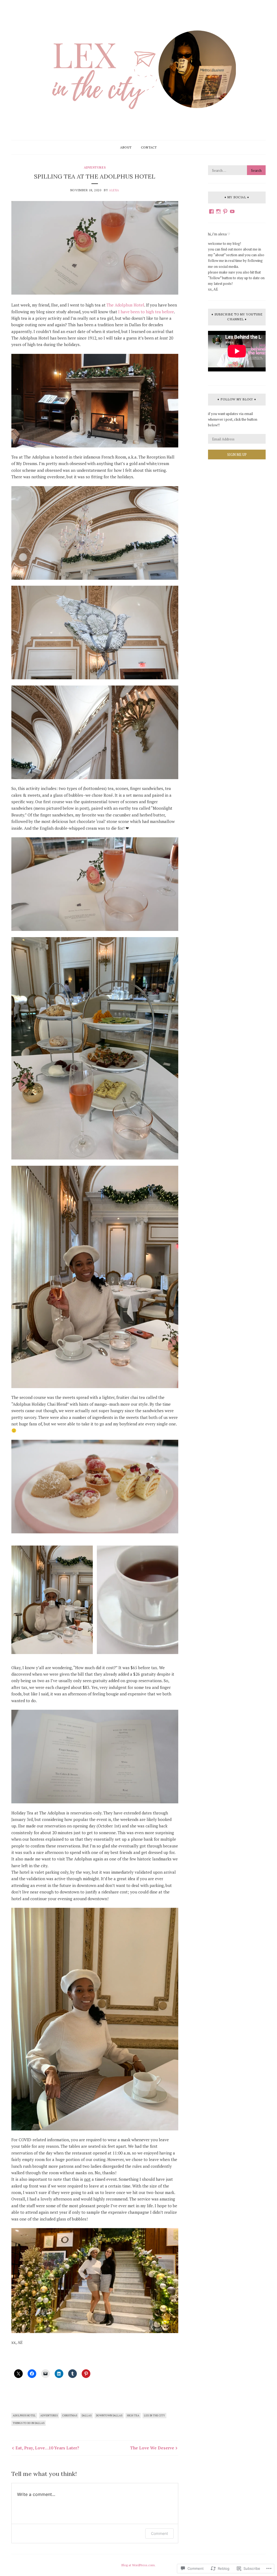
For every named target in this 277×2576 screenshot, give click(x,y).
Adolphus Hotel (24, 2415)
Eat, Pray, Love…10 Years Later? (47, 2448)
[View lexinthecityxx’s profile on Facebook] (211, 211)
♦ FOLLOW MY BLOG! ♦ (237, 399)
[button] (52, 1600)
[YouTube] (232, 211)
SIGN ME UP (237, 454)
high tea (133, 2415)
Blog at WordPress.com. (138, 2565)
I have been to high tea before (146, 312)
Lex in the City (154, 2415)
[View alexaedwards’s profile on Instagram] (218, 211)
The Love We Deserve (152, 2448)
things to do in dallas (29, 2423)
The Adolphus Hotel (125, 305)
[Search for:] (237, 170)
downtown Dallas (109, 2415)
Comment (159, 2533)
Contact (149, 147)
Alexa (114, 190)
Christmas (70, 2415)
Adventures (95, 167)
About (126, 147)
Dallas (87, 2415)
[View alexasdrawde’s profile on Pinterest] (225, 211)
